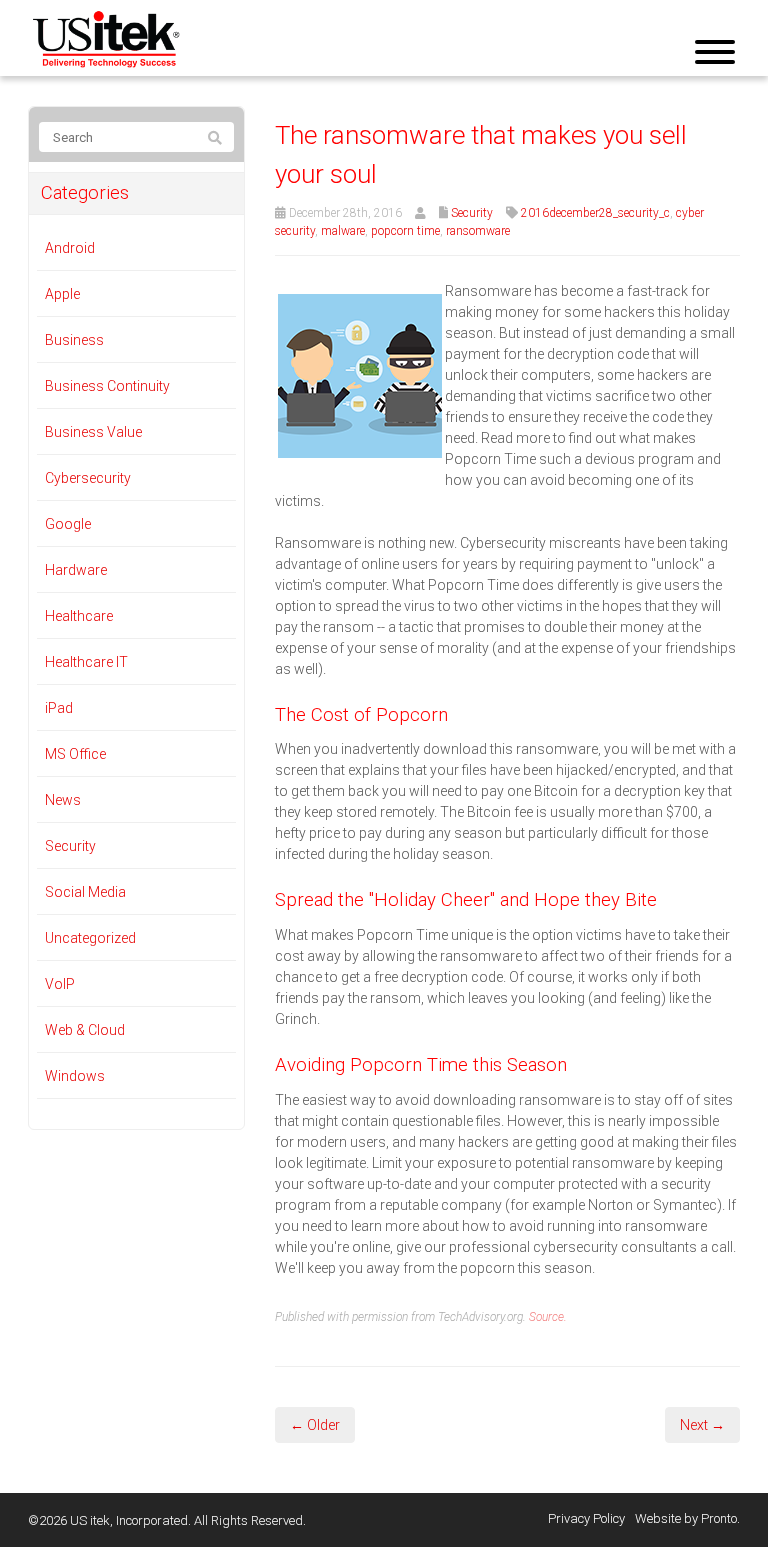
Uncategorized (90, 938)
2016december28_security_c (595, 213)
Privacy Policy (586, 1518)
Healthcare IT (86, 662)
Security (472, 213)
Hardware (76, 570)
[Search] (215, 138)
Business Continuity (107, 386)
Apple (62, 294)
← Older (315, 1425)
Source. (548, 1317)
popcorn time (405, 231)
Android (70, 248)
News (63, 800)
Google (68, 524)
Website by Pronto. (687, 1518)
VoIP (60, 984)
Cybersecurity (88, 478)
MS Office (75, 754)
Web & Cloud (85, 1030)
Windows (75, 1076)
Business (74, 340)
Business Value (93, 432)
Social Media (85, 892)
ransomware (478, 231)
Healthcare (79, 616)
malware (343, 231)
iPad (59, 708)
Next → (702, 1425)
